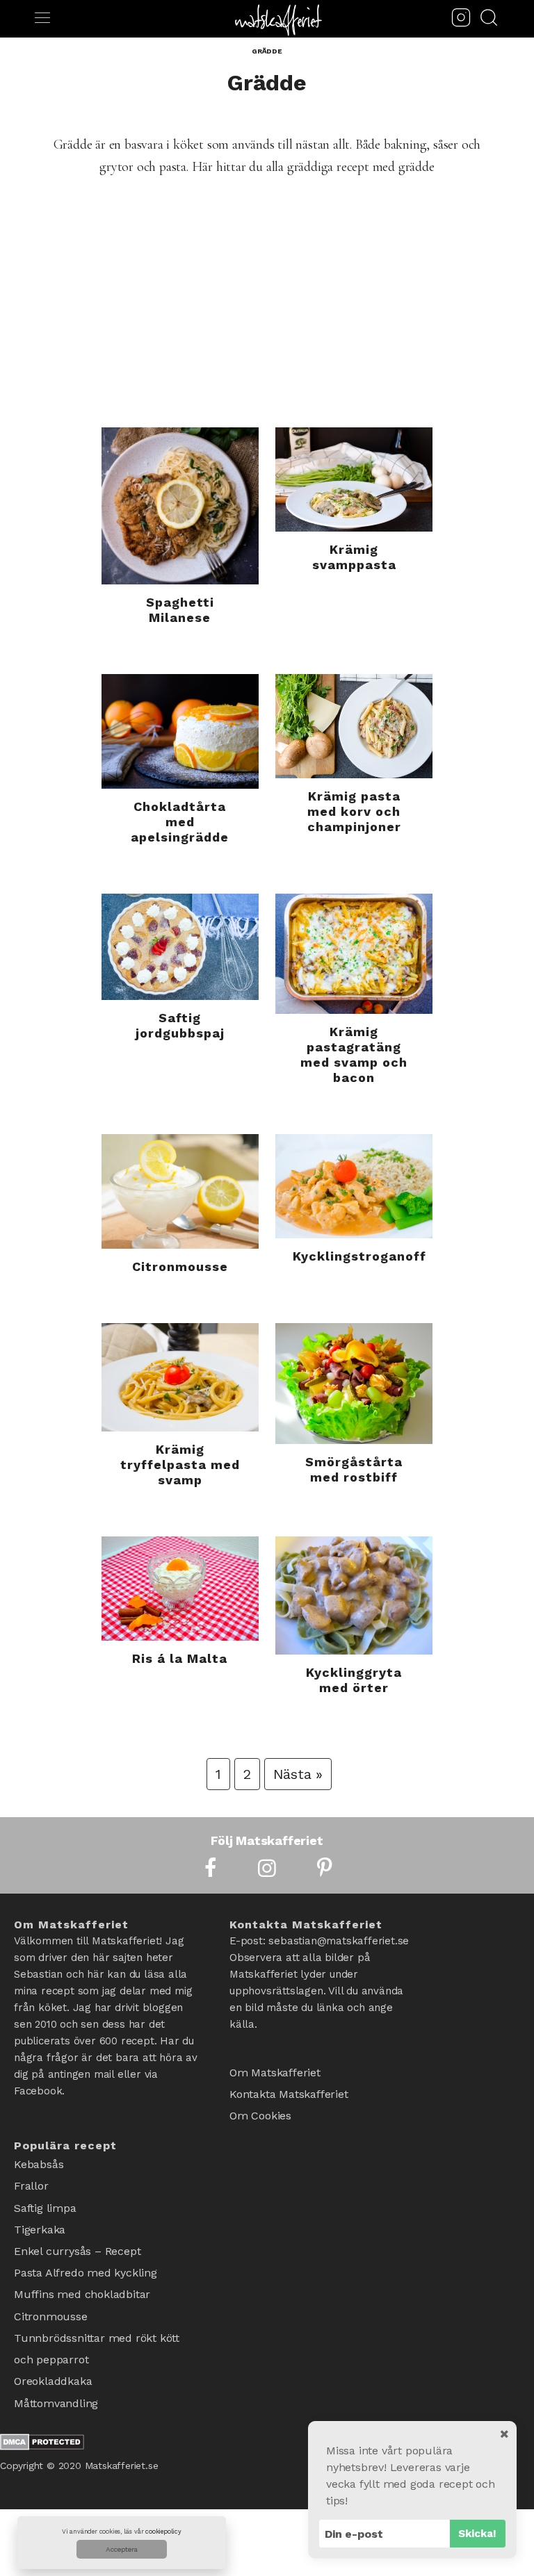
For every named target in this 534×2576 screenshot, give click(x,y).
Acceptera (122, 2549)
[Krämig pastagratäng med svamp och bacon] (354, 954)
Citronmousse (180, 1266)
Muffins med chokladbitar (82, 2271)
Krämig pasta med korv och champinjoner (354, 811)
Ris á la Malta (180, 1658)
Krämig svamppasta (354, 557)
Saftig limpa (45, 2198)
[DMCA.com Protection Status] (42, 2402)
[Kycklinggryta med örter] (354, 1595)
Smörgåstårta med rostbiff (354, 1469)
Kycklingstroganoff (359, 1256)
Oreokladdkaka (53, 2343)
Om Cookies (260, 2107)
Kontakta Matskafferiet (289, 2089)
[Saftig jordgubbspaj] (180, 947)
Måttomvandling (56, 2361)
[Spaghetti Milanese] (180, 506)
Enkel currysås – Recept (77, 2234)
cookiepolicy (163, 2532)
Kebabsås (39, 2162)
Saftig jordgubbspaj (180, 1025)
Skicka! (477, 2534)
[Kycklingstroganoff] (354, 1186)
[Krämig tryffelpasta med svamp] (180, 1377)
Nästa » (298, 1774)
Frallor (31, 2180)
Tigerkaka (40, 2216)
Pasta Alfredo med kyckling (86, 2253)
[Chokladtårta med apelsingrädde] (180, 731)
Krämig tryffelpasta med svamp (180, 1465)
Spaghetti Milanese (180, 610)
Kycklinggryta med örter (354, 1680)
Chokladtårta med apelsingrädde (180, 822)
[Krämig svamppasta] (354, 479)
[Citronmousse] (180, 1191)
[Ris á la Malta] (180, 1589)
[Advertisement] (267, 323)
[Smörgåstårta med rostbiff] (354, 1384)
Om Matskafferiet (275, 2070)
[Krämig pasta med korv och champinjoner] (354, 726)
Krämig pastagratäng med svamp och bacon (354, 1055)
